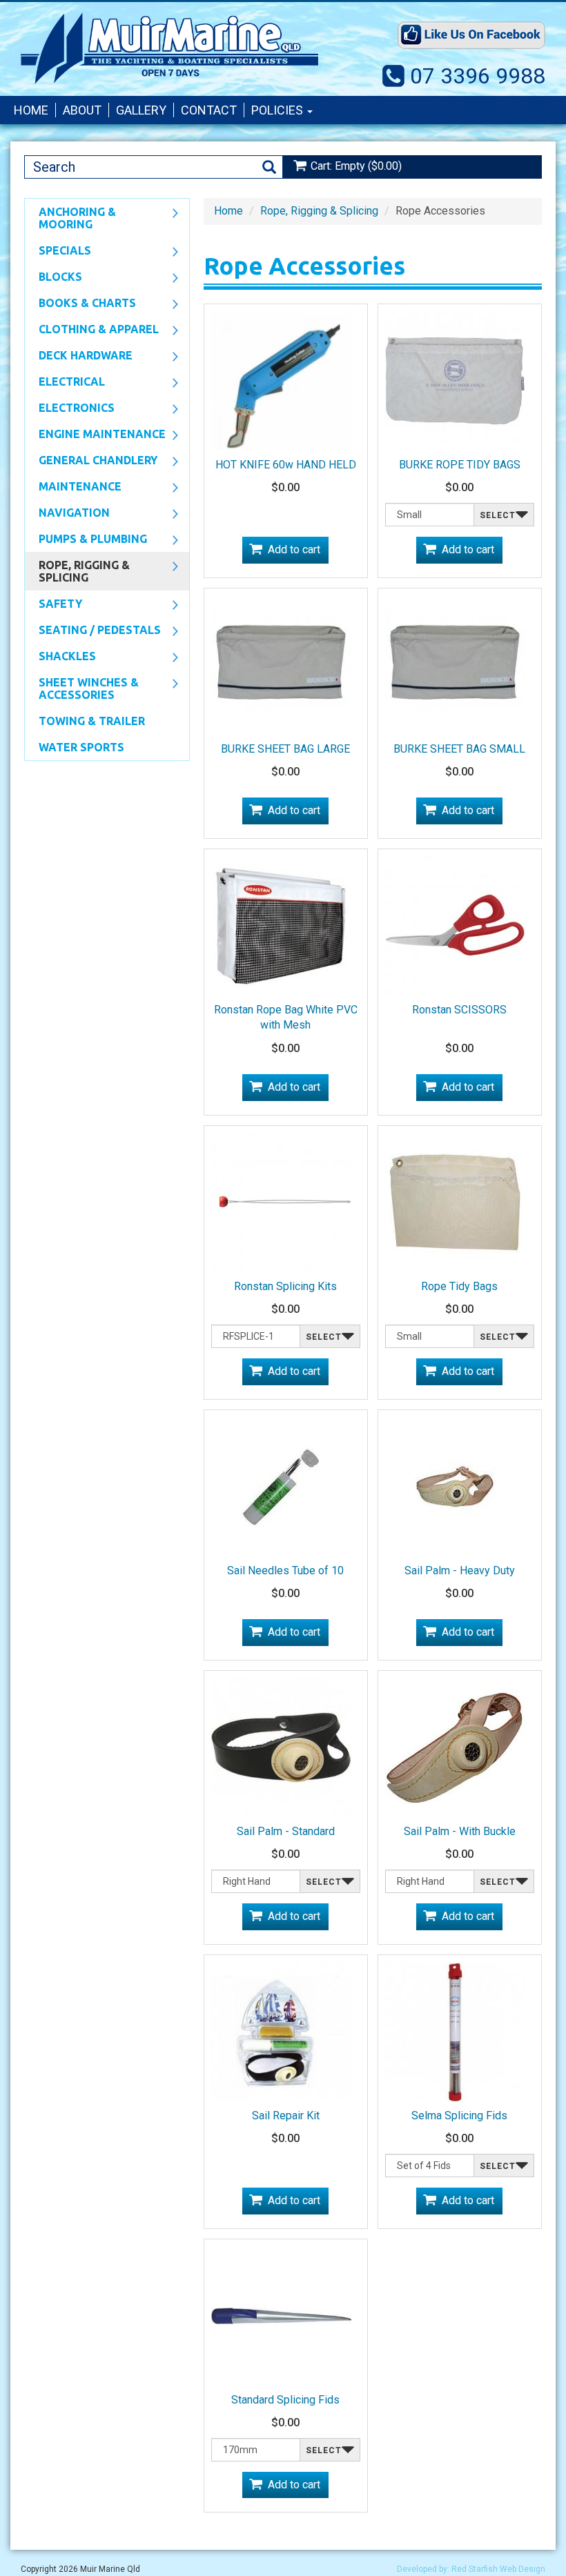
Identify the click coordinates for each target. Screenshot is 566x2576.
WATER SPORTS (81, 747)
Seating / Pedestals (93, 631)
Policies (279, 110)
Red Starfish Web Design (498, 2569)
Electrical (65, 383)
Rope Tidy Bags (459, 1286)
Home (31, 110)
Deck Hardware (79, 357)
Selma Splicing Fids (459, 2116)
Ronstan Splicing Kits (285, 1286)
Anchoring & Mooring (70, 218)
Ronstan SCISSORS (459, 1010)
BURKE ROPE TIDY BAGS (460, 465)
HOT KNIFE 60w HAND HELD (286, 465)
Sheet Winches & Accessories (82, 688)
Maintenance (73, 488)
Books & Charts (80, 304)
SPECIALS (58, 252)
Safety (53, 605)
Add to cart (294, 549)
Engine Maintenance (95, 435)
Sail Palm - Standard (286, 1831)
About (82, 110)
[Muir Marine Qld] (169, 48)
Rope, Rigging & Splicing (77, 571)
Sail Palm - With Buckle (460, 1831)
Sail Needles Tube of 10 (285, 1571)
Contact (209, 110)
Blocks (53, 278)
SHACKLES (60, 657)
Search (269, 167)
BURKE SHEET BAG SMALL (459, 749)
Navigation (67, 514)
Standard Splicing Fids (285, 2400)
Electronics (70, 409)
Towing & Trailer (92, 721)
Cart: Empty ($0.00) (356, 166)
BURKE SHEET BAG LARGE (285, 749)
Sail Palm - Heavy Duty (460, 1571)
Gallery (141, 110)
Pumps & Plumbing (86, 540)
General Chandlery (91, 462)
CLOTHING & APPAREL (92, 330)
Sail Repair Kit (286, 2116)
